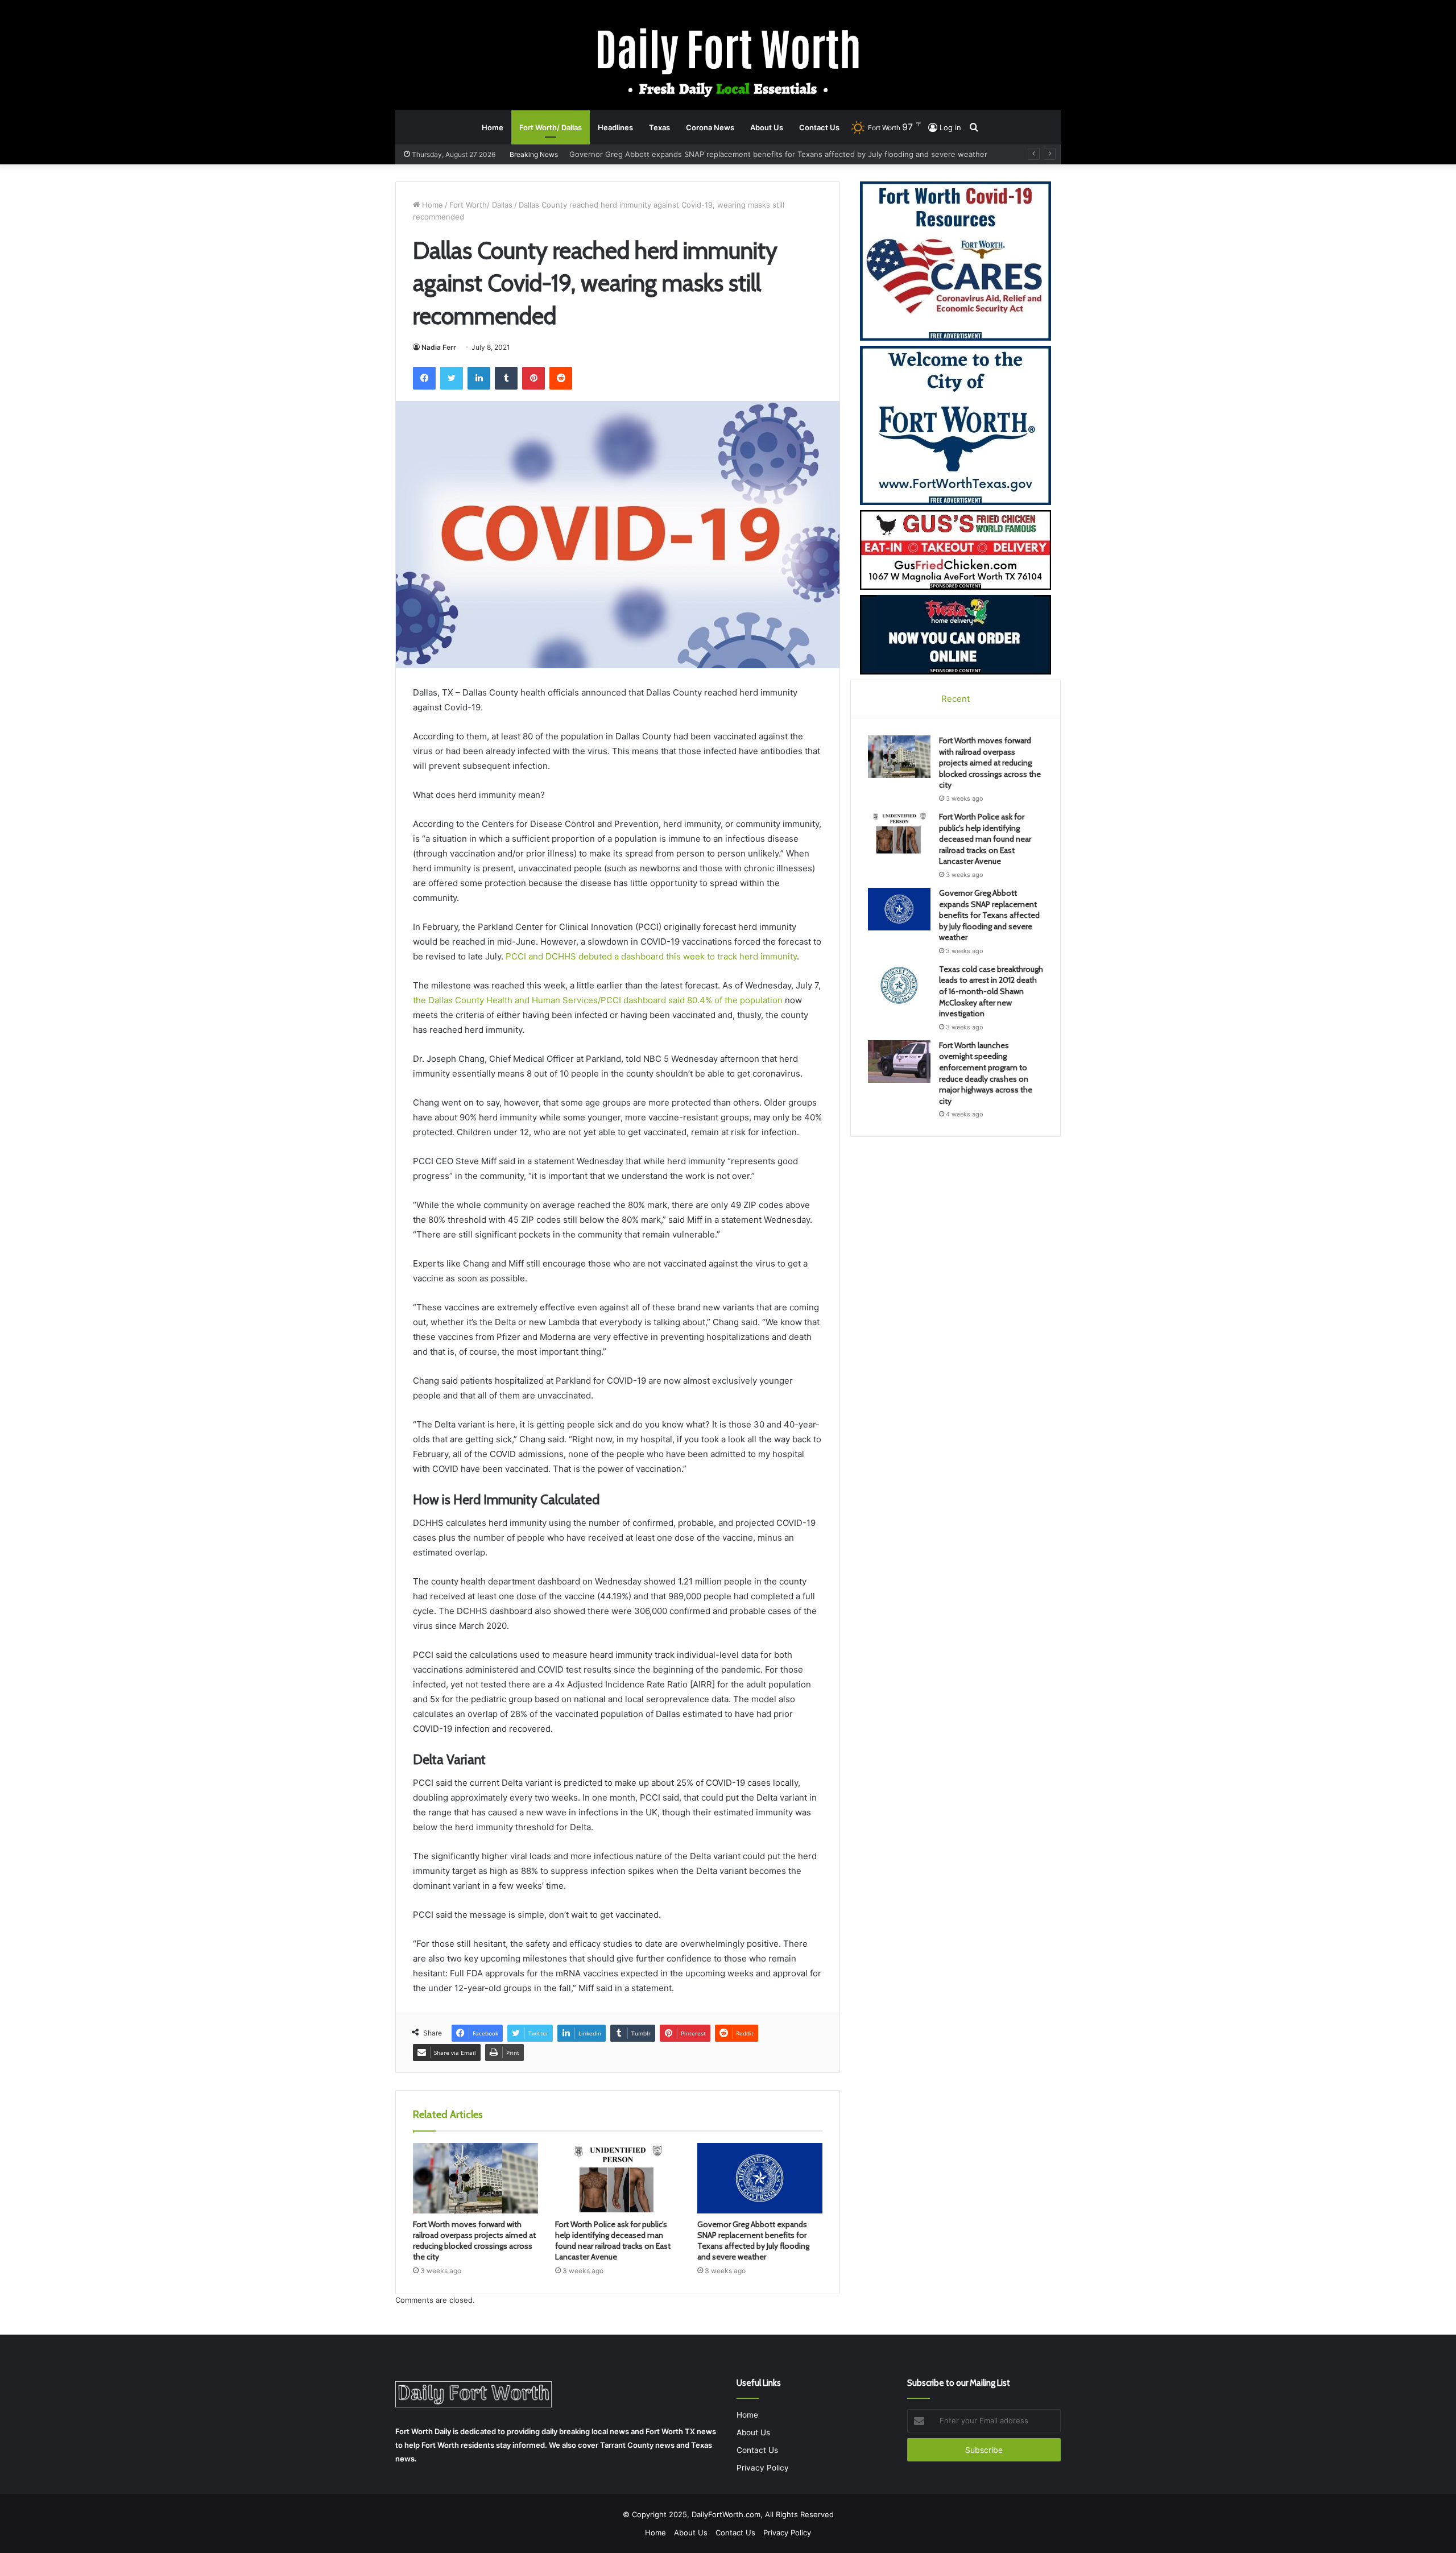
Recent (955, 699)
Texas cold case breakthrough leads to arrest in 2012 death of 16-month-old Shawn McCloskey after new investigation (781, 154)
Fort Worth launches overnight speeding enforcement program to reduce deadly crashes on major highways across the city (986, 1073)
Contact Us (819, 127)
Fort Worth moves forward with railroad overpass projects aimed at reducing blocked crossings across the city (474, 2240)
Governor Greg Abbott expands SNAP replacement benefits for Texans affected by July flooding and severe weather (753, 2240)
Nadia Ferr (439, 347)
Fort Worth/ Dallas (551, 127)
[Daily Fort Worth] (728, 62)
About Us (767, 127)
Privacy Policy (763, 2468)
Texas (659, 127)
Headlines (615, 127)
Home (493, 127)
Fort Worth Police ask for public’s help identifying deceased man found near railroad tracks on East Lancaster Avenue (613, 2240)
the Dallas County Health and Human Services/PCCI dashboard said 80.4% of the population (598, 1000)
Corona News (710, 127)
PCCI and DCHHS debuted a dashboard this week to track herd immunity (651, 956)
